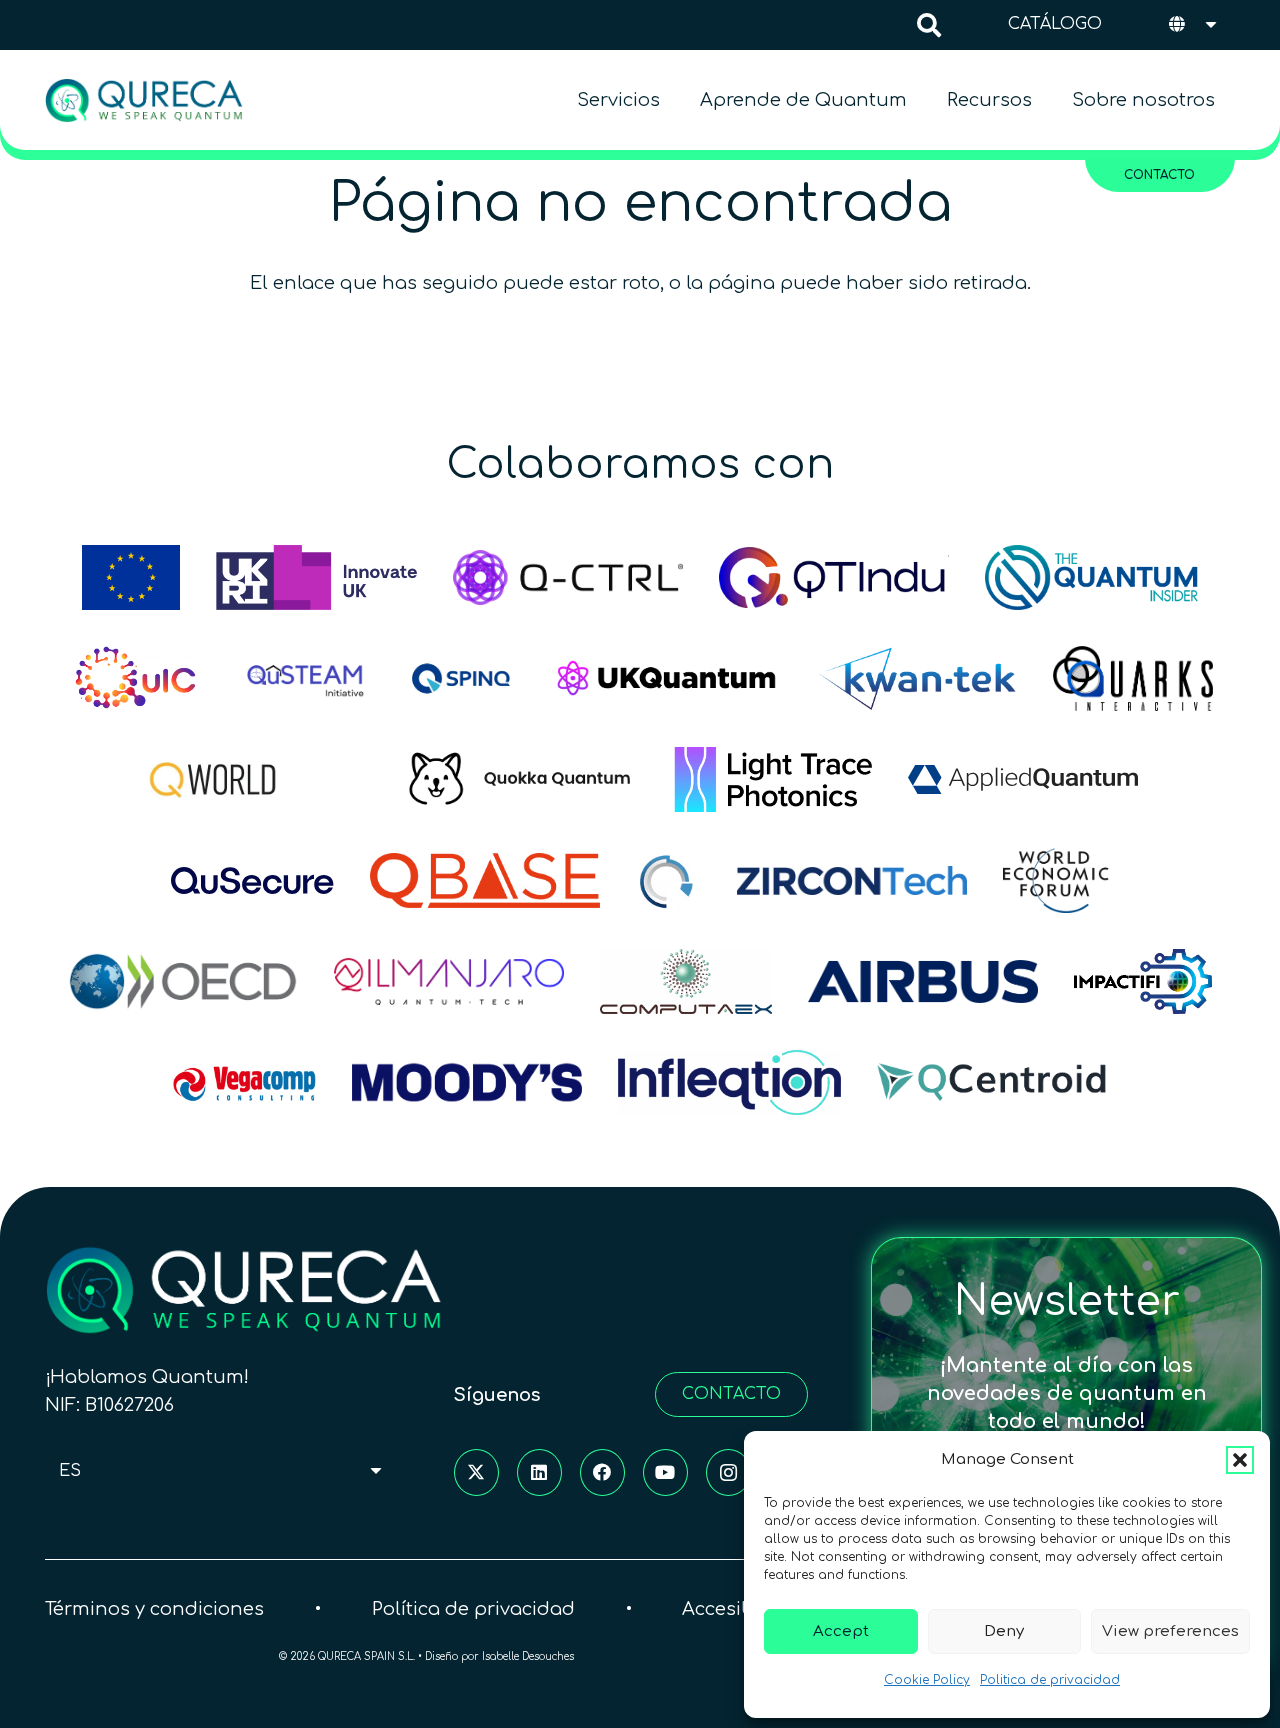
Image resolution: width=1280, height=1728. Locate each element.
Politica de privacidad (1050, 1680)
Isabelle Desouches (528, 1656)
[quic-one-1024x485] (135, 678)
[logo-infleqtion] (729, 1082)
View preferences (1170, 1631)
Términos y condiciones (154, 1609)
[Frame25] (773, 779)
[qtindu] (834, 577)
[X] (476, 1472)
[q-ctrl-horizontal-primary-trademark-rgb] (568, 577)
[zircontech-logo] (852, 880)
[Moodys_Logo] (467, 1082)
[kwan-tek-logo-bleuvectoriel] (917, 678)
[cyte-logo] (668, 880)
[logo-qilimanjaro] (449, 981)
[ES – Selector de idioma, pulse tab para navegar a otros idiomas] (1194, 25)
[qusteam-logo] (305, 678)
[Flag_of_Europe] (131, 577)
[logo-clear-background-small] (144, 100)
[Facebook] (602, 1472)
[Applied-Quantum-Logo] (1023, 779)
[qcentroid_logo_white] (992, 1082)
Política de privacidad (473, 1609)
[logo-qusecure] (252, 880)
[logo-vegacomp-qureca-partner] (244, 1082)
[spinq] (461, 678)
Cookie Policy (927, 1680)
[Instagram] (728, 1472)
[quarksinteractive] (1133, 678)
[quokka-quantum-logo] (523, 779)
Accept (841, 1631)
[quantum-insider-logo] (1091, 577)
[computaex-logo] (686, 981)
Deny (1004, 1631)
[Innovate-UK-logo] (317, 577)
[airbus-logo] (923, 981)
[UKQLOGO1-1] (667, 678)
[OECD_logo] (183, 981)
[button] (1240, 1460)
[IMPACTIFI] (1142, 981)
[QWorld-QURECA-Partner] (257, 779)
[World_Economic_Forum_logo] (1055, 880)
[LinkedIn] (539, 1472)
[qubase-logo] (485, 880)
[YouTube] (665, 1472)
